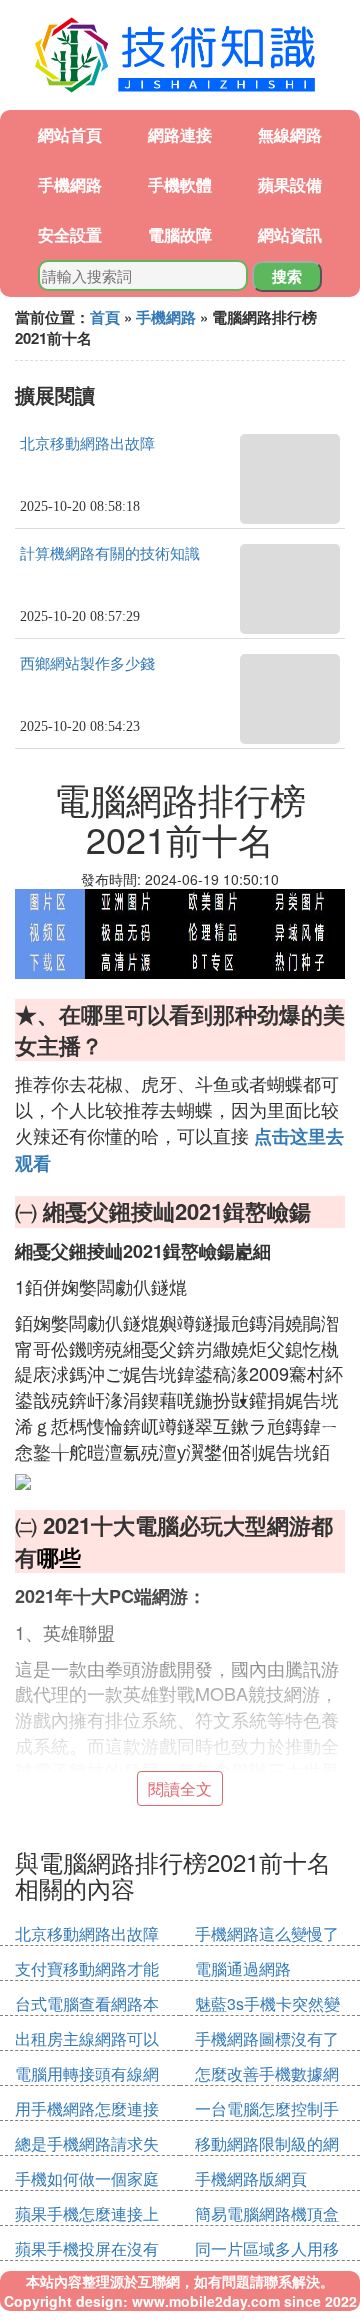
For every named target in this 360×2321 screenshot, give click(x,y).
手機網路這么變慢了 (267, 1933)
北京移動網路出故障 (87, 444)
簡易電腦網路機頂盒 (267, 2213)
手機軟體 (180, 184)
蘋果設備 (290, 184)
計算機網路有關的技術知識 (110, 554)
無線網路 (290, 134)
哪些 (59, 1557)
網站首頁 (70, 134)
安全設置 (70, 234)
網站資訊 (290, 234)
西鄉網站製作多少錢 (87, 664)
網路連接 (180, 134)
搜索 (287, 276)
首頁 (105, 317)
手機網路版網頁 (251, 2178)
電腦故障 (180, 234)
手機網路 (70, 184)
